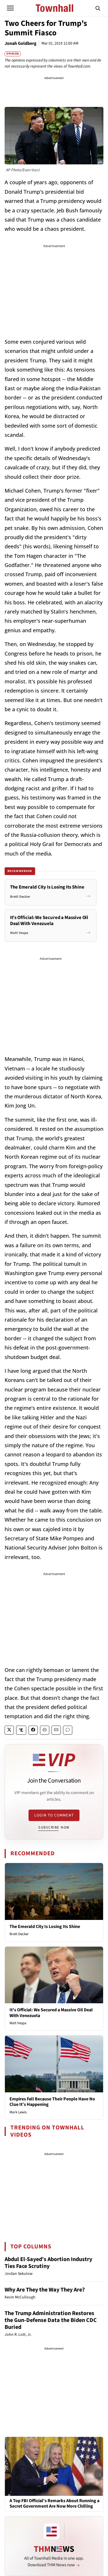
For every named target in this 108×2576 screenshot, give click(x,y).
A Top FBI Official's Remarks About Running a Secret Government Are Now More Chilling (54, 2504)
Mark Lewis (18, 2112)
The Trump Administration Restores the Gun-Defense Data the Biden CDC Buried (51, 2320)
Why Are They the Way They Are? (45, 2290)
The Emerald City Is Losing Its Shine (45, 1927)
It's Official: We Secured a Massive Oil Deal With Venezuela (51, 2013)
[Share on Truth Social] (21, 1730)
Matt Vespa (18, 2023)
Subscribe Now (54, 1827)
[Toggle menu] (10, 8)
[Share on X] (9, 1730)
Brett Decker (19, 1934)
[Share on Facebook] (33, 1730)
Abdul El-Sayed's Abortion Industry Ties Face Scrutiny (48, 2263)
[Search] (98, 8)
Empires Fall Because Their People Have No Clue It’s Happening (52, 2102)
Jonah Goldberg (21, 43)
